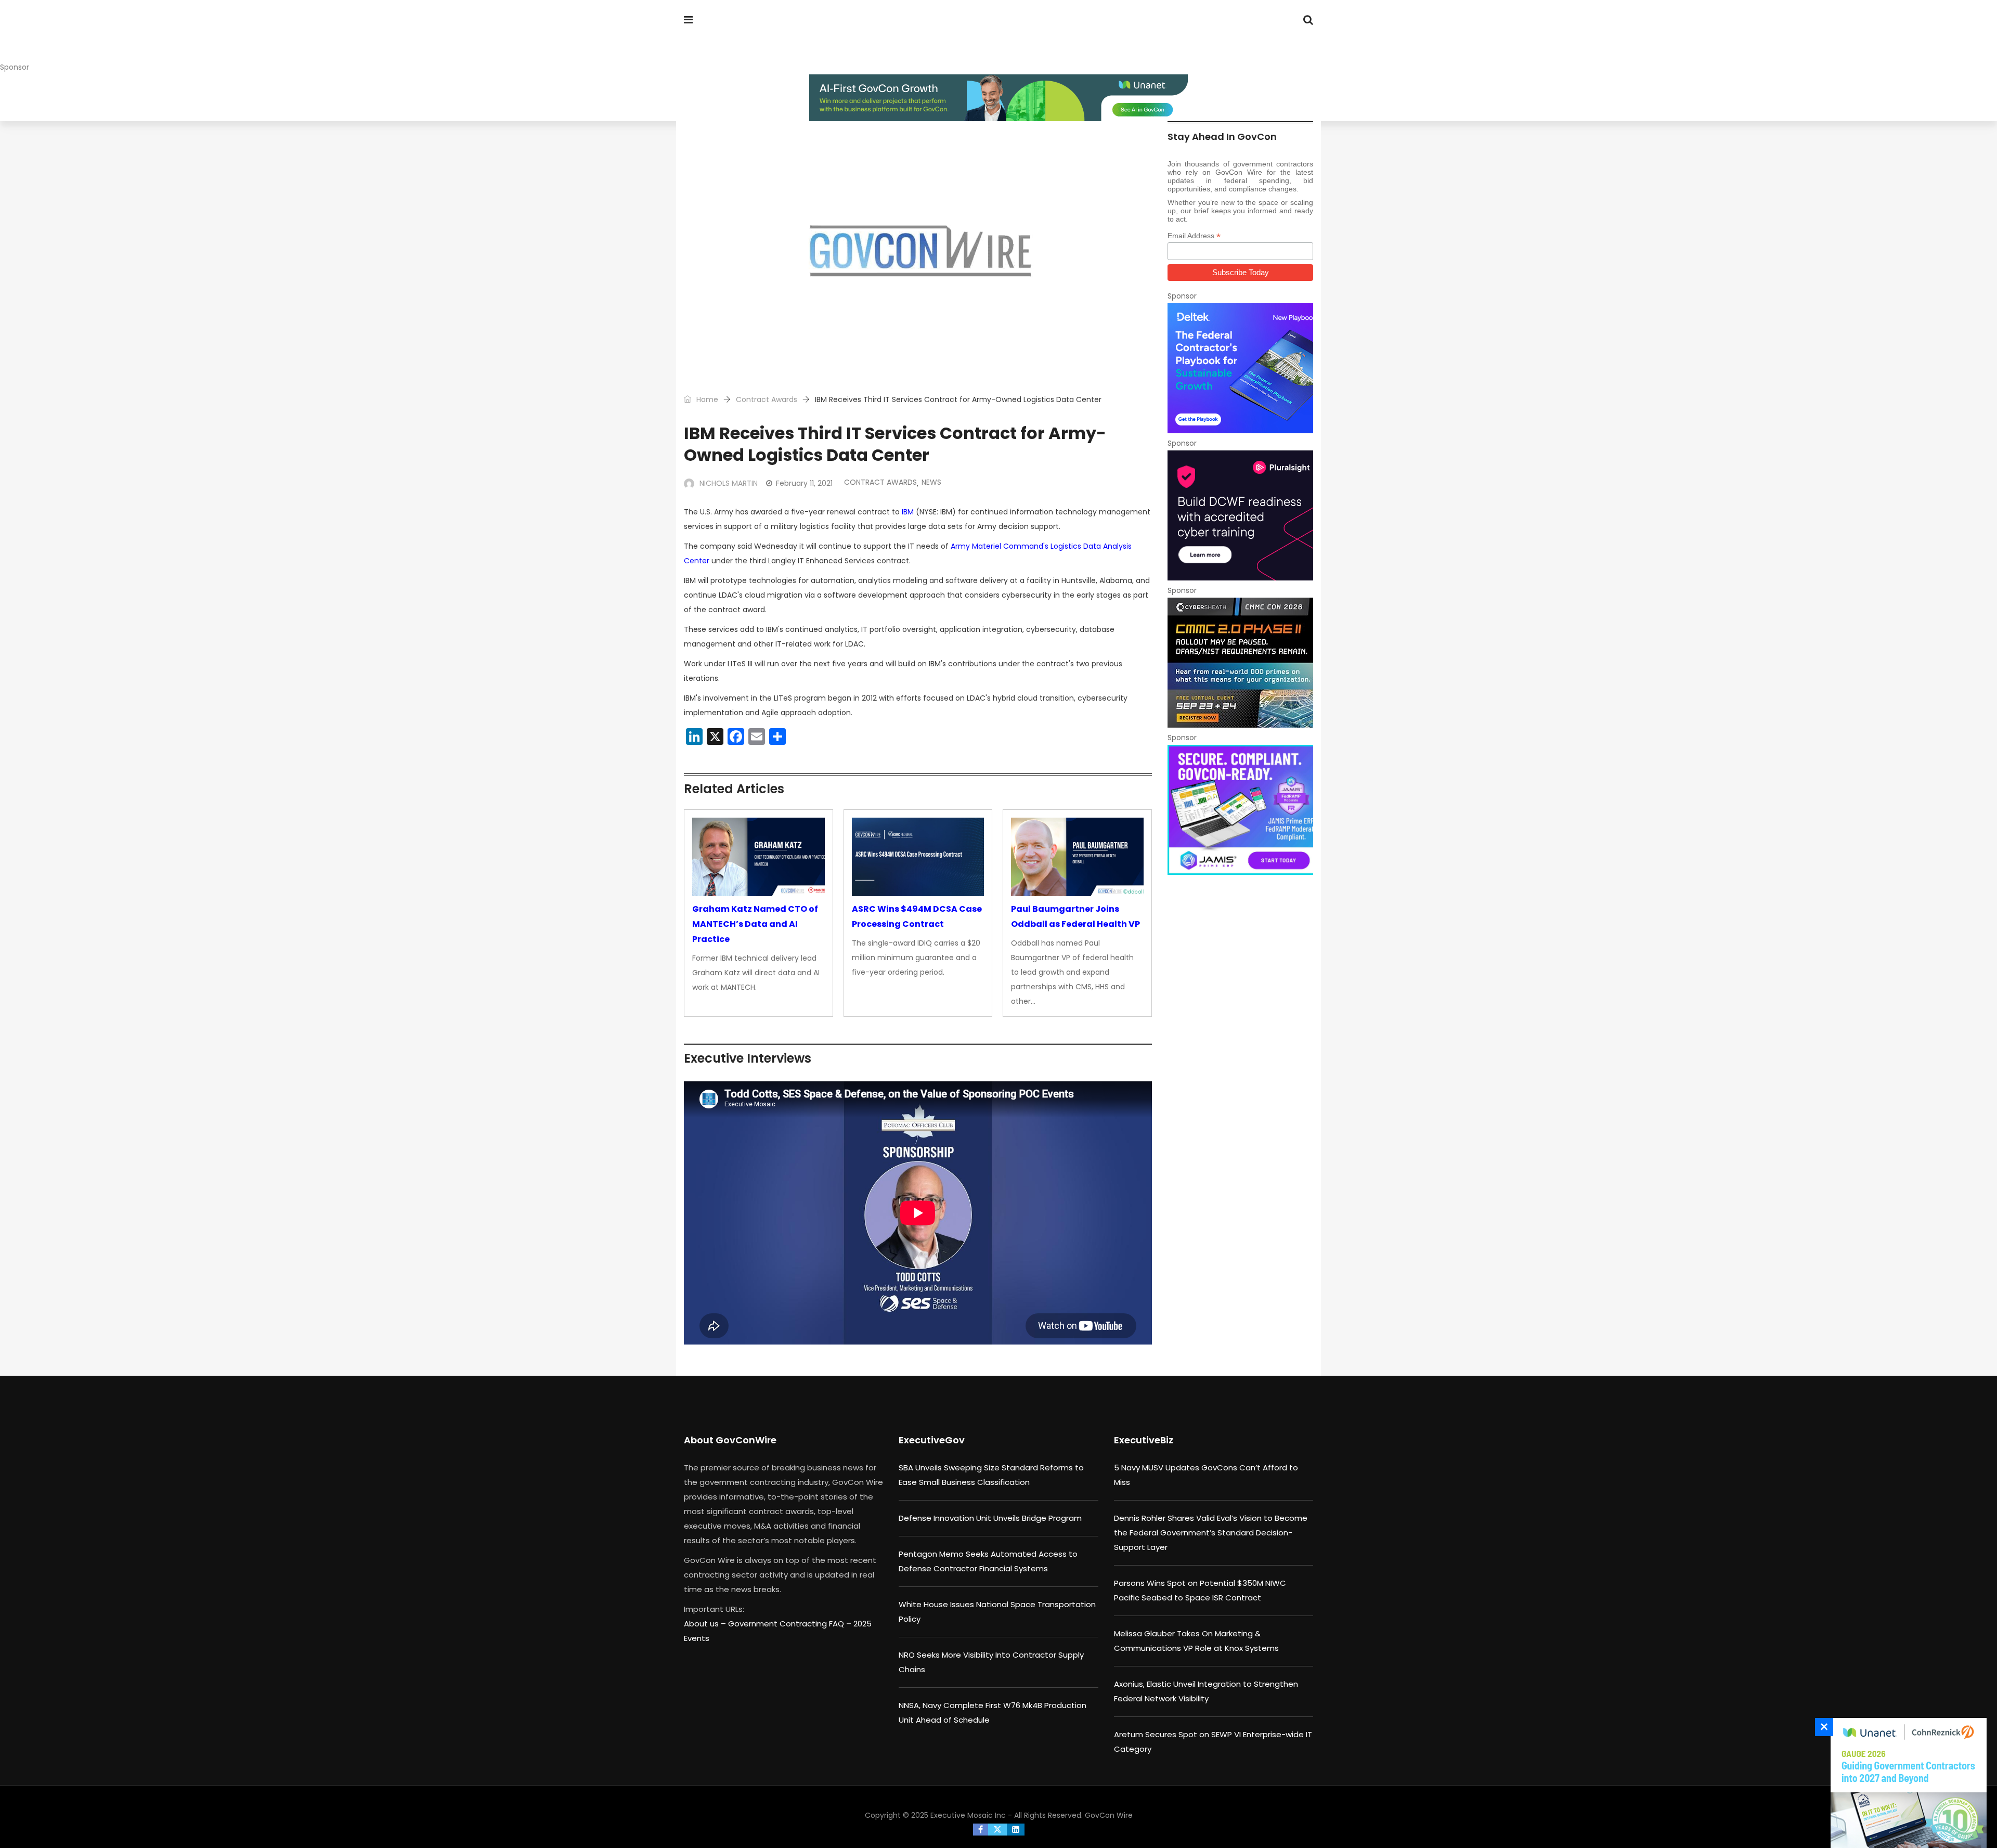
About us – (706, 1624)
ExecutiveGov (932, 1440)
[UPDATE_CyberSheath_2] (1240, 663)
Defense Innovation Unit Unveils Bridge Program (990, 1518)
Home (706, 399)
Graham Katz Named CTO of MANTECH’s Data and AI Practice (755, 924)
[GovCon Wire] (751, 39)
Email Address (1194, 236)
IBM (908, 512)
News (931, 482)
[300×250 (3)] (1240, 515)
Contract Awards (767, 399)
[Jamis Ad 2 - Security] (1240, 810)
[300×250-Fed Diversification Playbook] (1240, 368)
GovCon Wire (1109, 1815)
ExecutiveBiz (1144, 1440)
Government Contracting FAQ (787, 1624)
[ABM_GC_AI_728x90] (998, 98)
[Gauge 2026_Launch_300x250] (1906, 1783)
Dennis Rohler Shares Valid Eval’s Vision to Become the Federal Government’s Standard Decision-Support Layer (1211, 1533)
